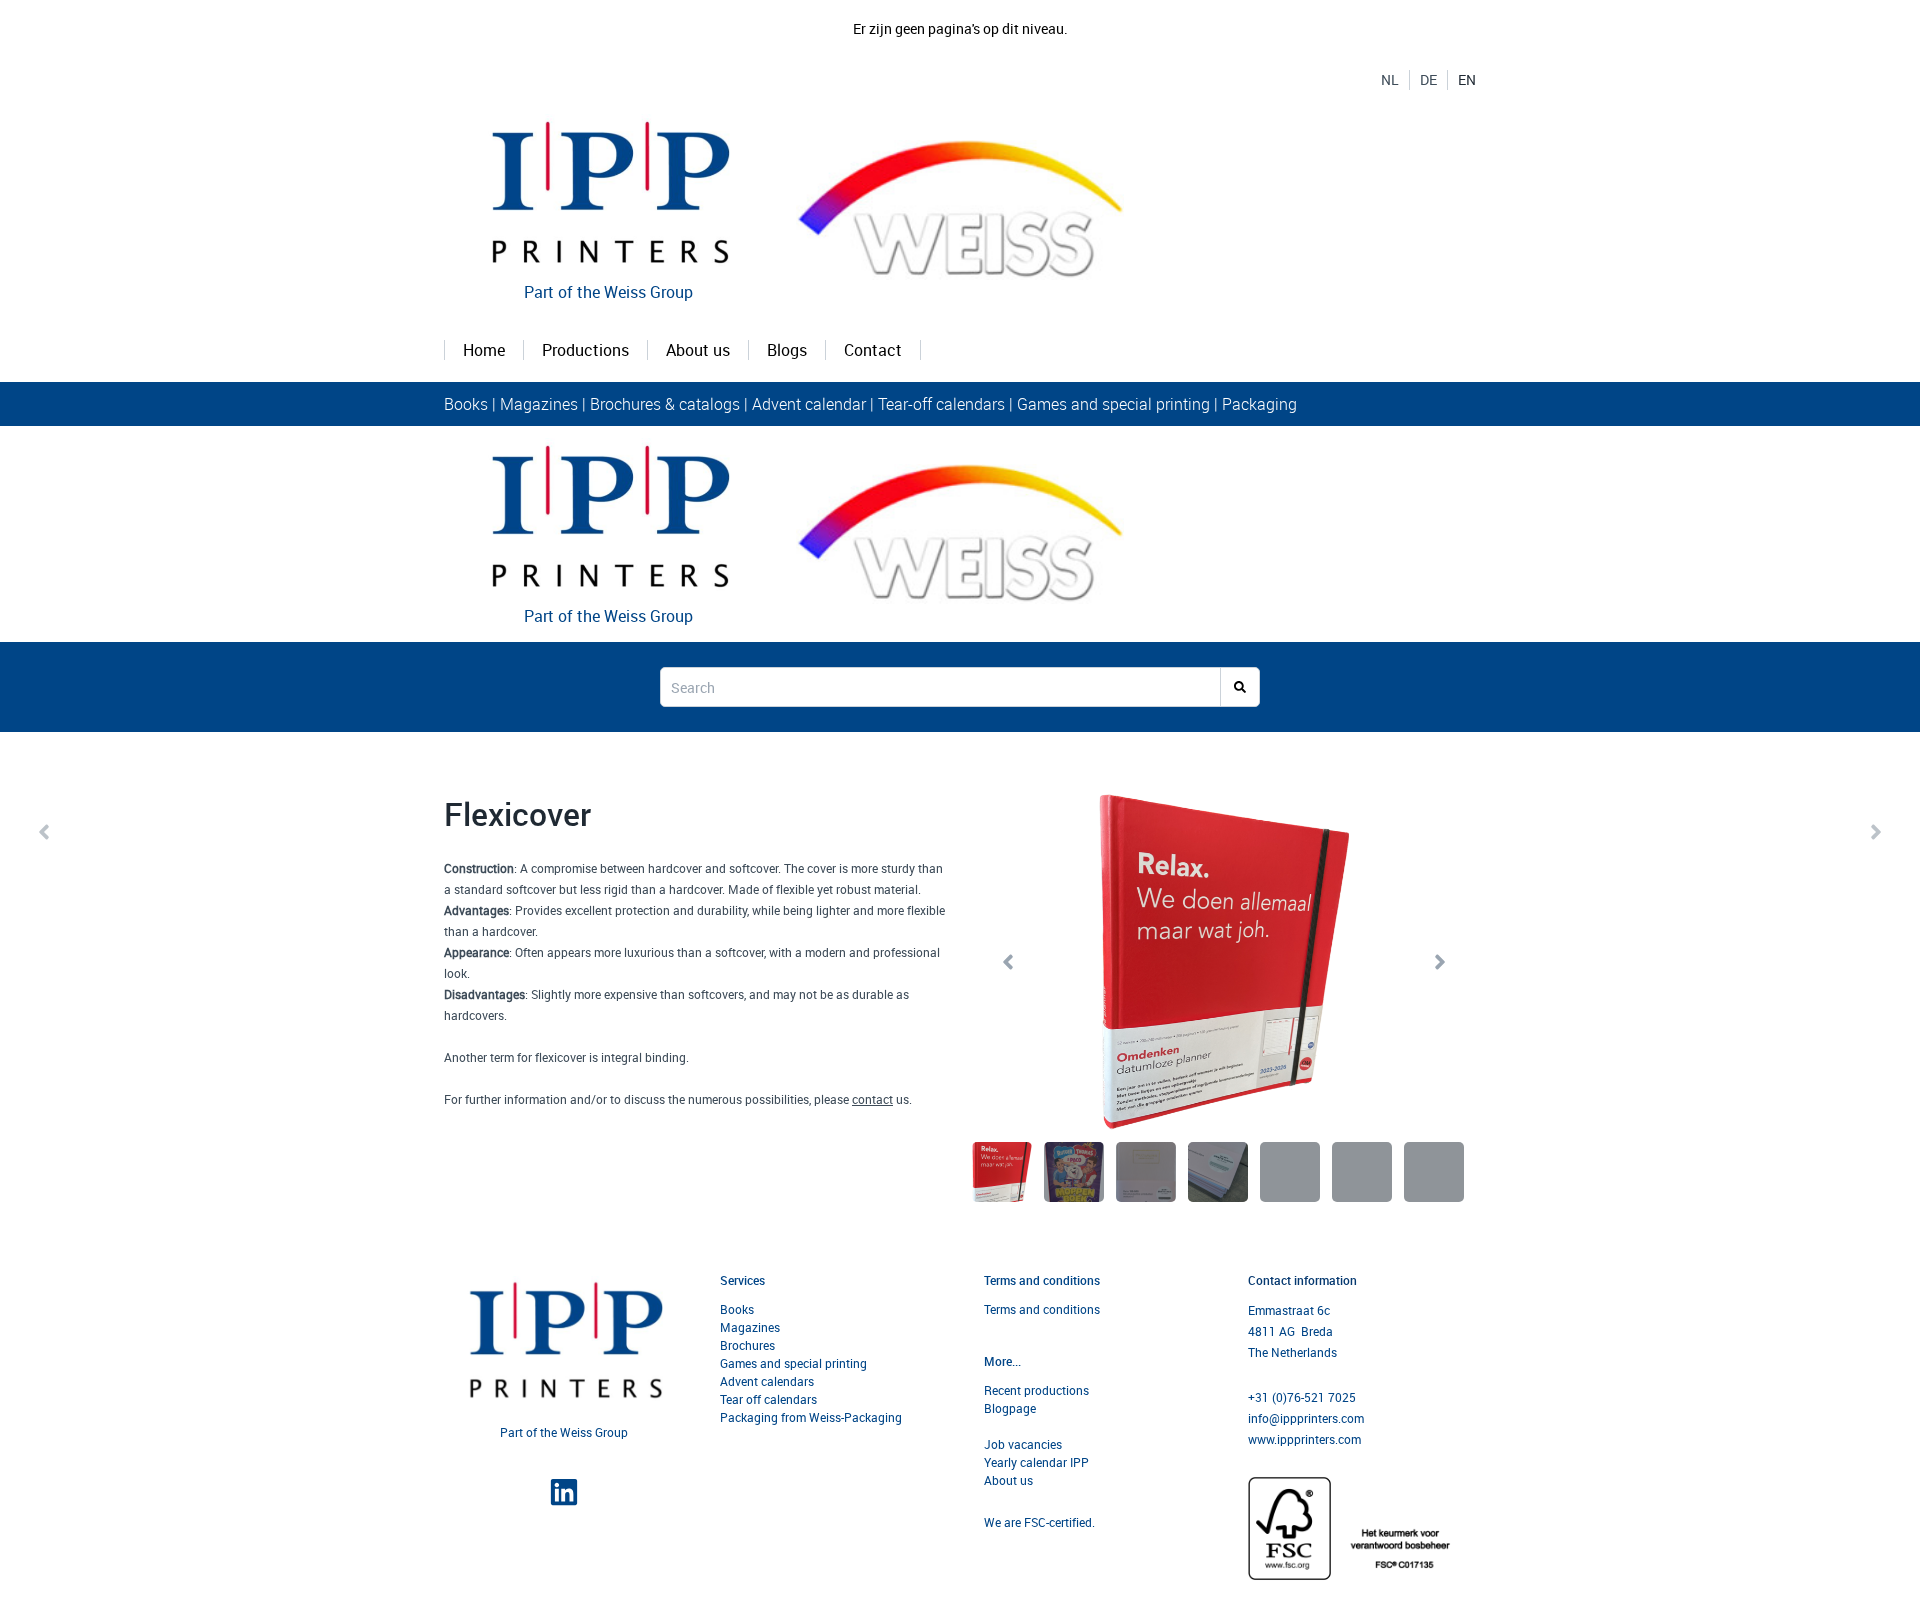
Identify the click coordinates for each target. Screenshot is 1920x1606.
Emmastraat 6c (1289, 1310)
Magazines (539, 404)
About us (698, 350)
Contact (873, 350)
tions (1086, 1309)
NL (1390, 80)
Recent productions (1036, 1390)
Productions (585, 350)
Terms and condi (1028, 1309)
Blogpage (1010, 1408)
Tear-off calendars (941, 404)
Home (484, 350)
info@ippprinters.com (1306, 1418)
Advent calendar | (813, 404)
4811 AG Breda (1290, 1331)
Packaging (1259, 404)
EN (1467, 80)
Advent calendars (767, 1381)
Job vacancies (1023, 1444)
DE (1428, 80)
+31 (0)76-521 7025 (1302, 1397)
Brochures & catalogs (665, 404)
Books (468, 404)
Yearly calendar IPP (1036, 1462)
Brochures (747, 1345)
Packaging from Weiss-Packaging (811, 1417)
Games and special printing (1115, 404)
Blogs (787, 350)
